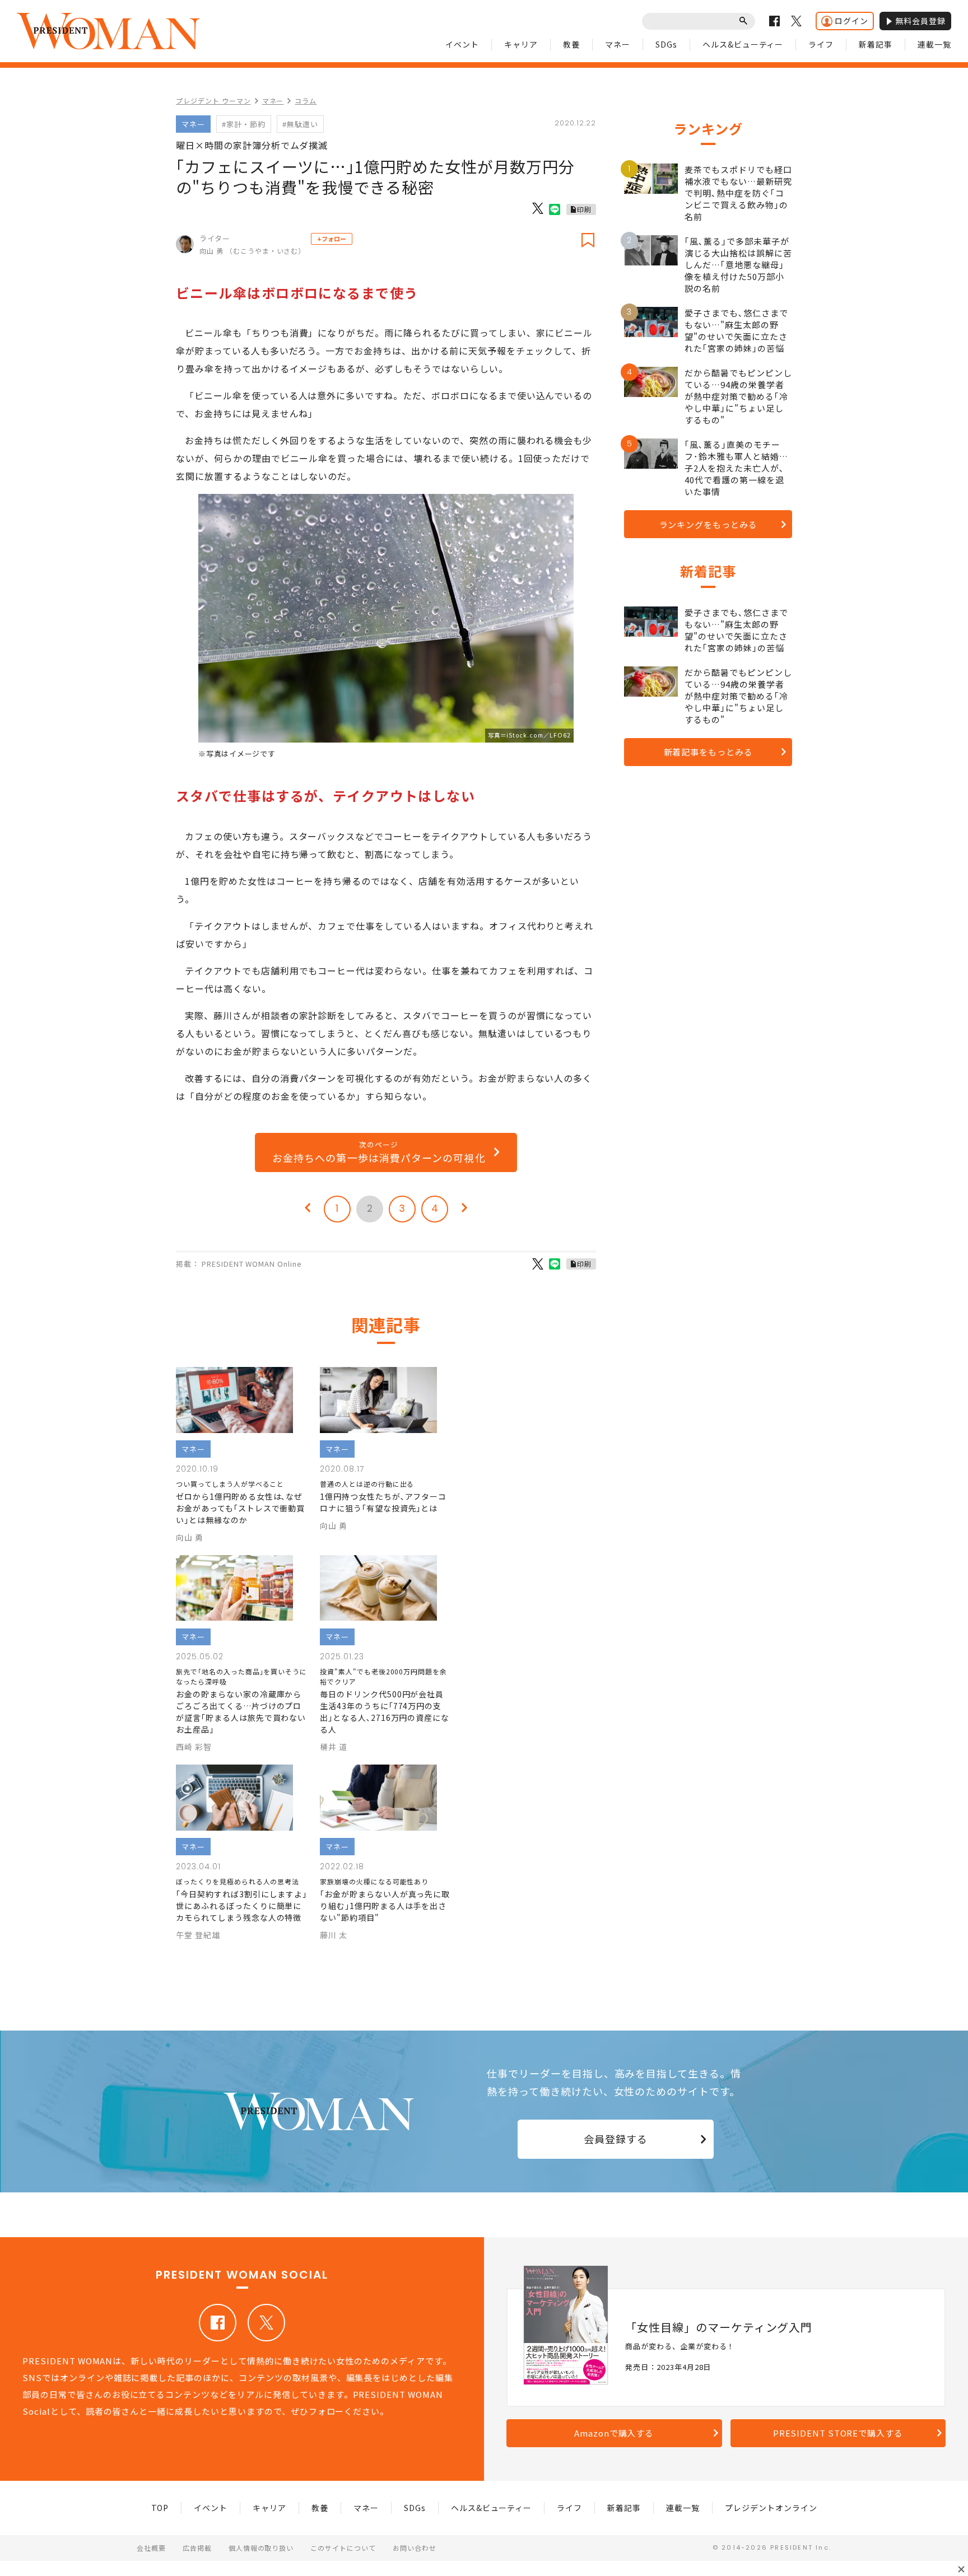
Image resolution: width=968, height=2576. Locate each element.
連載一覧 (934, 44)
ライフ (821, 44)
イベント (462, 44)
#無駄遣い (300, 124)
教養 (571, 44)
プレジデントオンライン (771, 2508)
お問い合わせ (415, 2548)
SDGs (666, 44)
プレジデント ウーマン (213, 101)
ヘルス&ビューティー (743, 44)
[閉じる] (961, 2569)
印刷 (584, 209)
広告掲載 (197, 2548)
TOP (160, 2508)
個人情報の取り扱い (261, 2548)
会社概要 (151, 2548)
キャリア (521, 44)
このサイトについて (343, 2548)
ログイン (851, 21)
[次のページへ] (464, 1209)
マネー (618, 44)
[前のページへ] (308, 1209)
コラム (306, 101)
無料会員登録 (920, 21)
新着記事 (876, 44)
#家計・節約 (244, 124)
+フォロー (332, 239)
